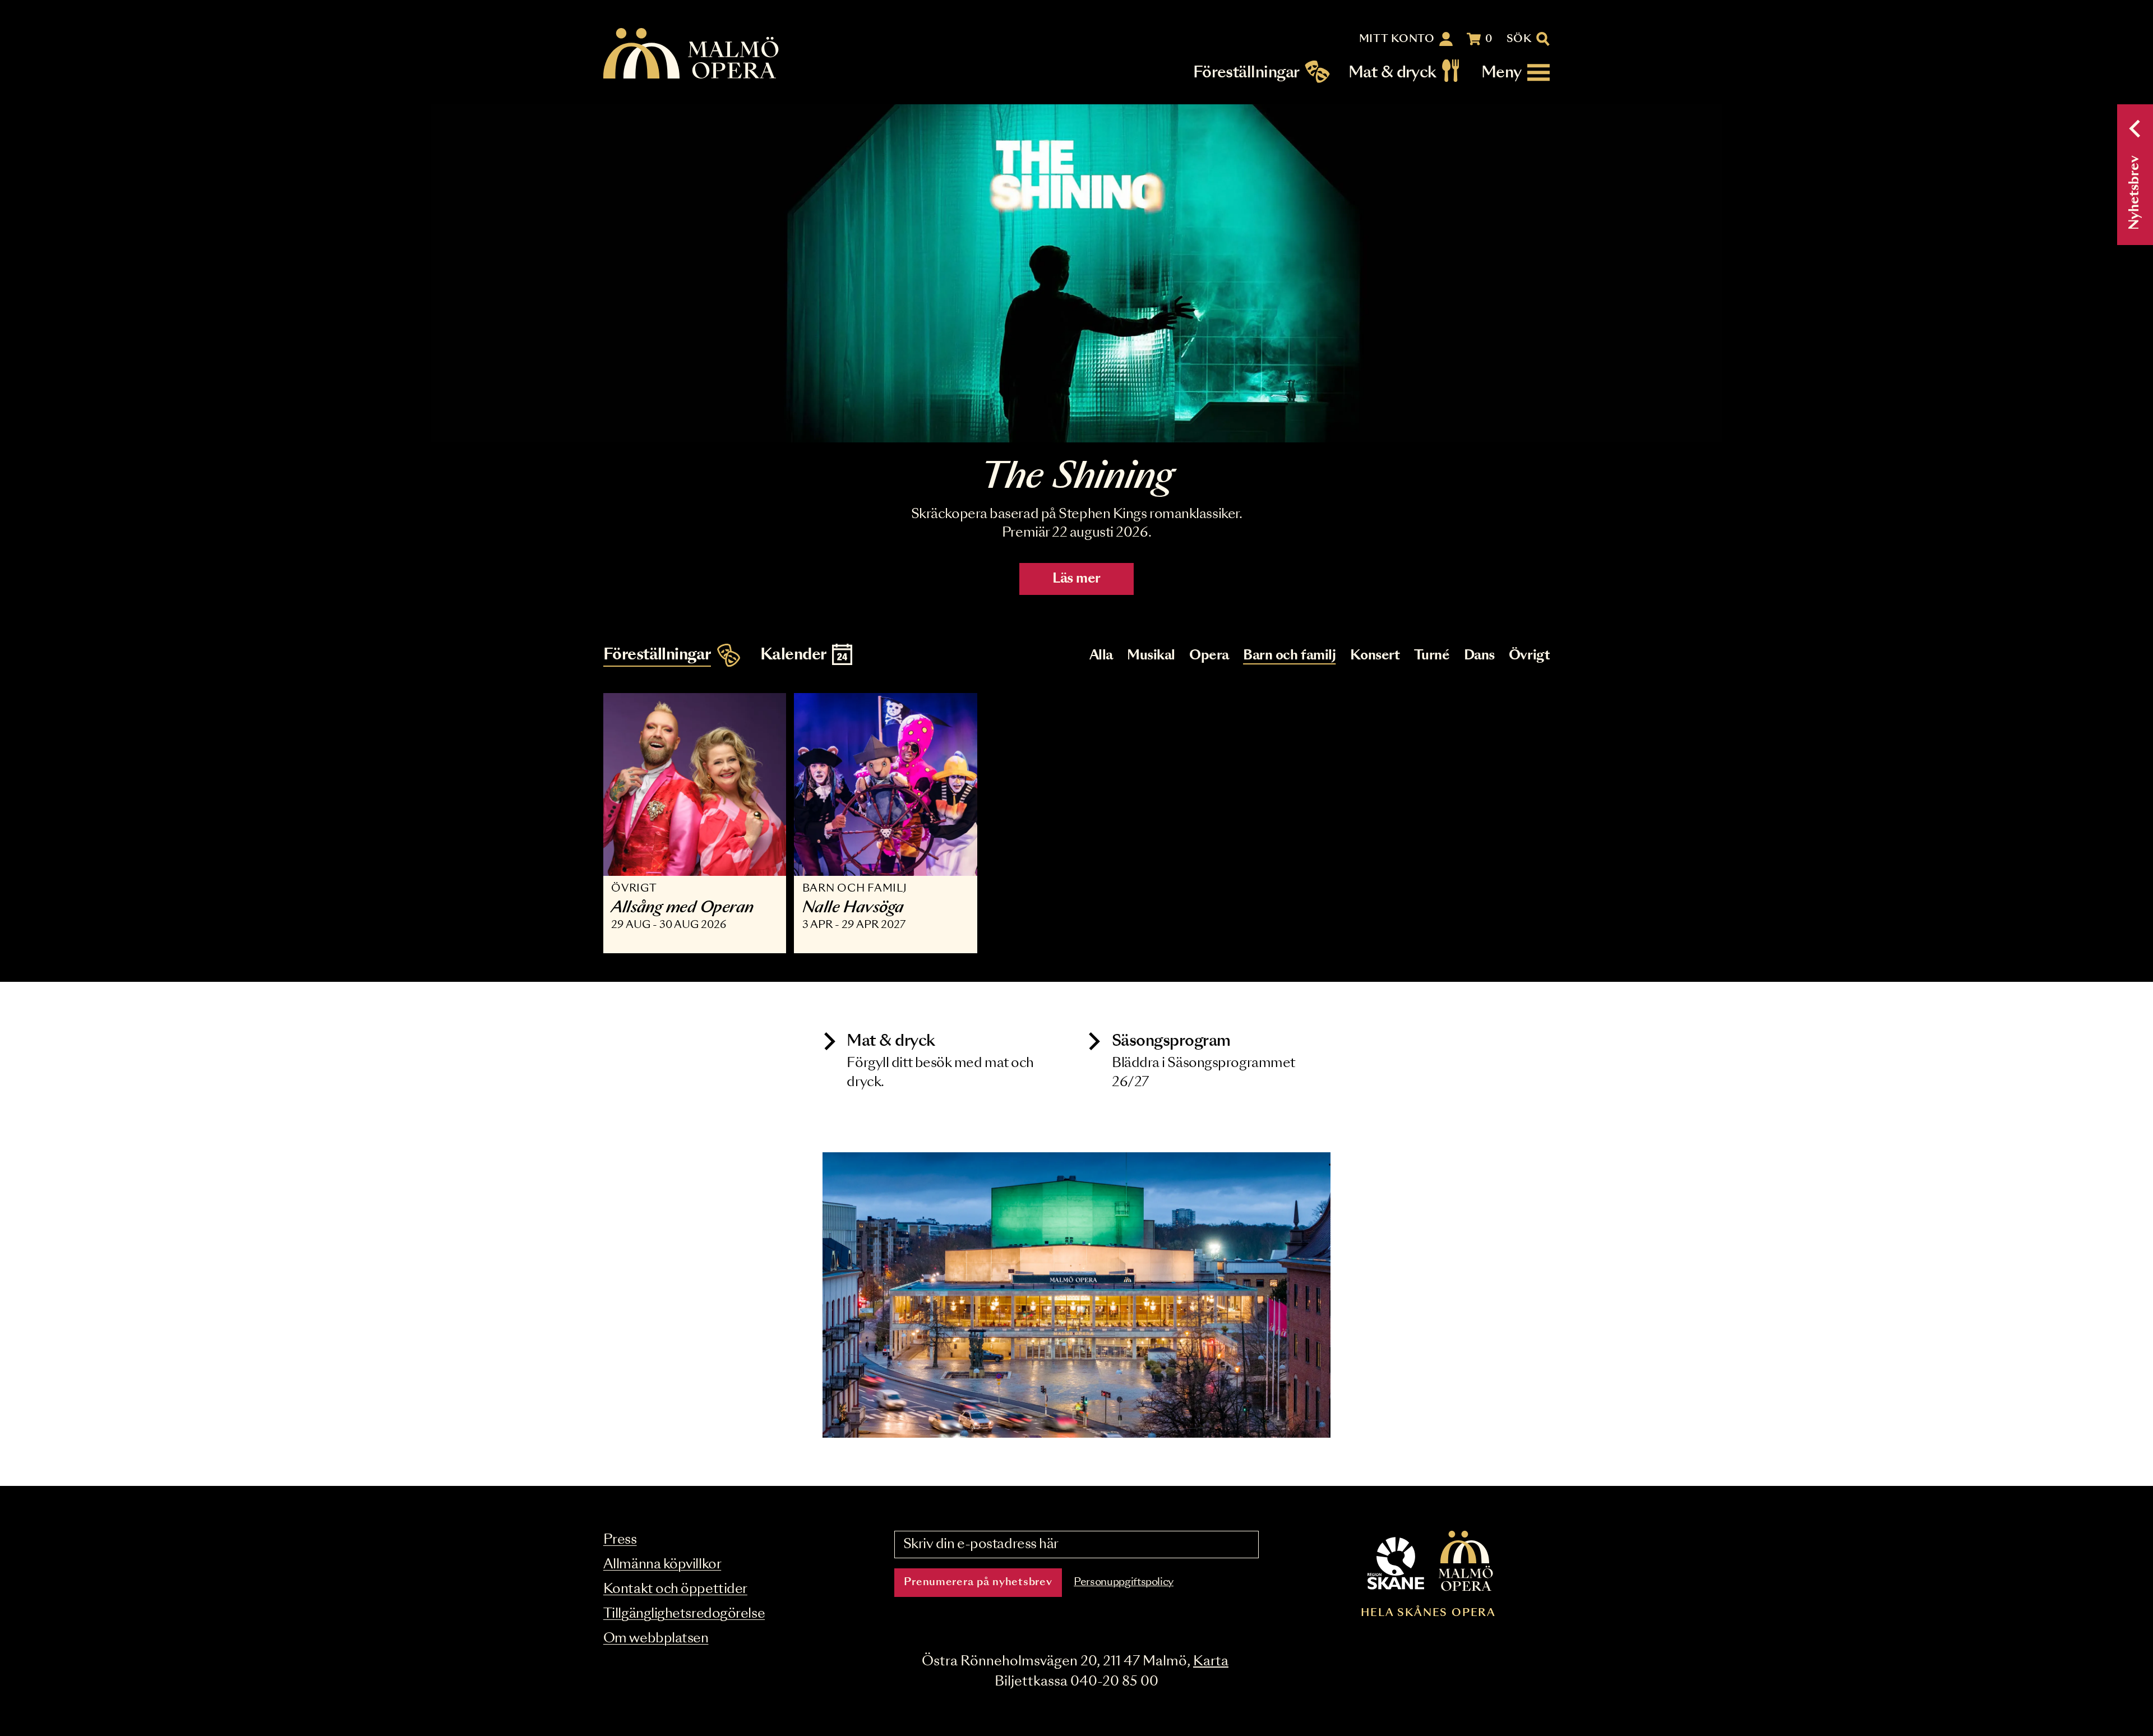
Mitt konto (1397, 39)
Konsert (1375, 656)
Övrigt (1529, 656)
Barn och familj (1289, 656)
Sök (1519, 39)
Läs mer (1076, 579)
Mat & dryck (1392, 73)
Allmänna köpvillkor (662, 1565)
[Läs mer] (1076, 273)
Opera (1209, 656)
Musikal (1151, 656)
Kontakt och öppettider (675, 1589)
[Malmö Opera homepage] (692, 54)
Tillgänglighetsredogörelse (684, 1614)
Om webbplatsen (656, 1639)
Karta (1211, 1662)
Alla (1101, 656)
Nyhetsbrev (2135, 193)
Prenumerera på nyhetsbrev (978, 1582)
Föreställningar (1246, 73)
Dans (1479, 656)
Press (620, 1540)
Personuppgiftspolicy (1124, 1582)
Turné (1432, 656)
